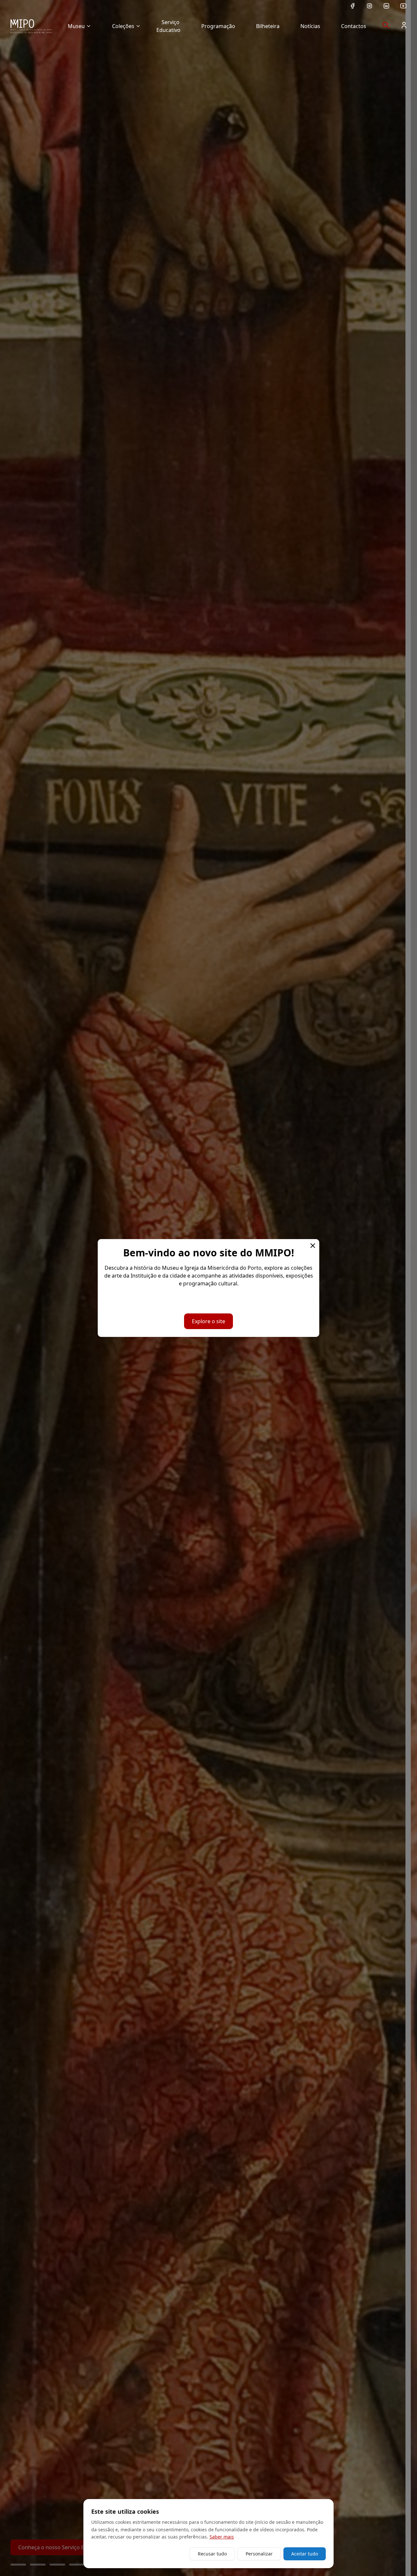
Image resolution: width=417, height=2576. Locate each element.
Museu (76, 26)
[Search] (386, 25)
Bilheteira (268, 26)
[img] (31, 26)
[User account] (404, 25)
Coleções (123, 26)
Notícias (310, 26)
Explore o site (208, 1321)
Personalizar (259, 2554)
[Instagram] (369, 6)
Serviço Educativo (168, 26)
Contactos (354, 26)
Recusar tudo (212, 2554)
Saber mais (222, 2537)
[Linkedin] (386, 6)
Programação (218, 26)
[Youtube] (403, 6)
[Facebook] (352, 6)
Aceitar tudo (305, 2554)
